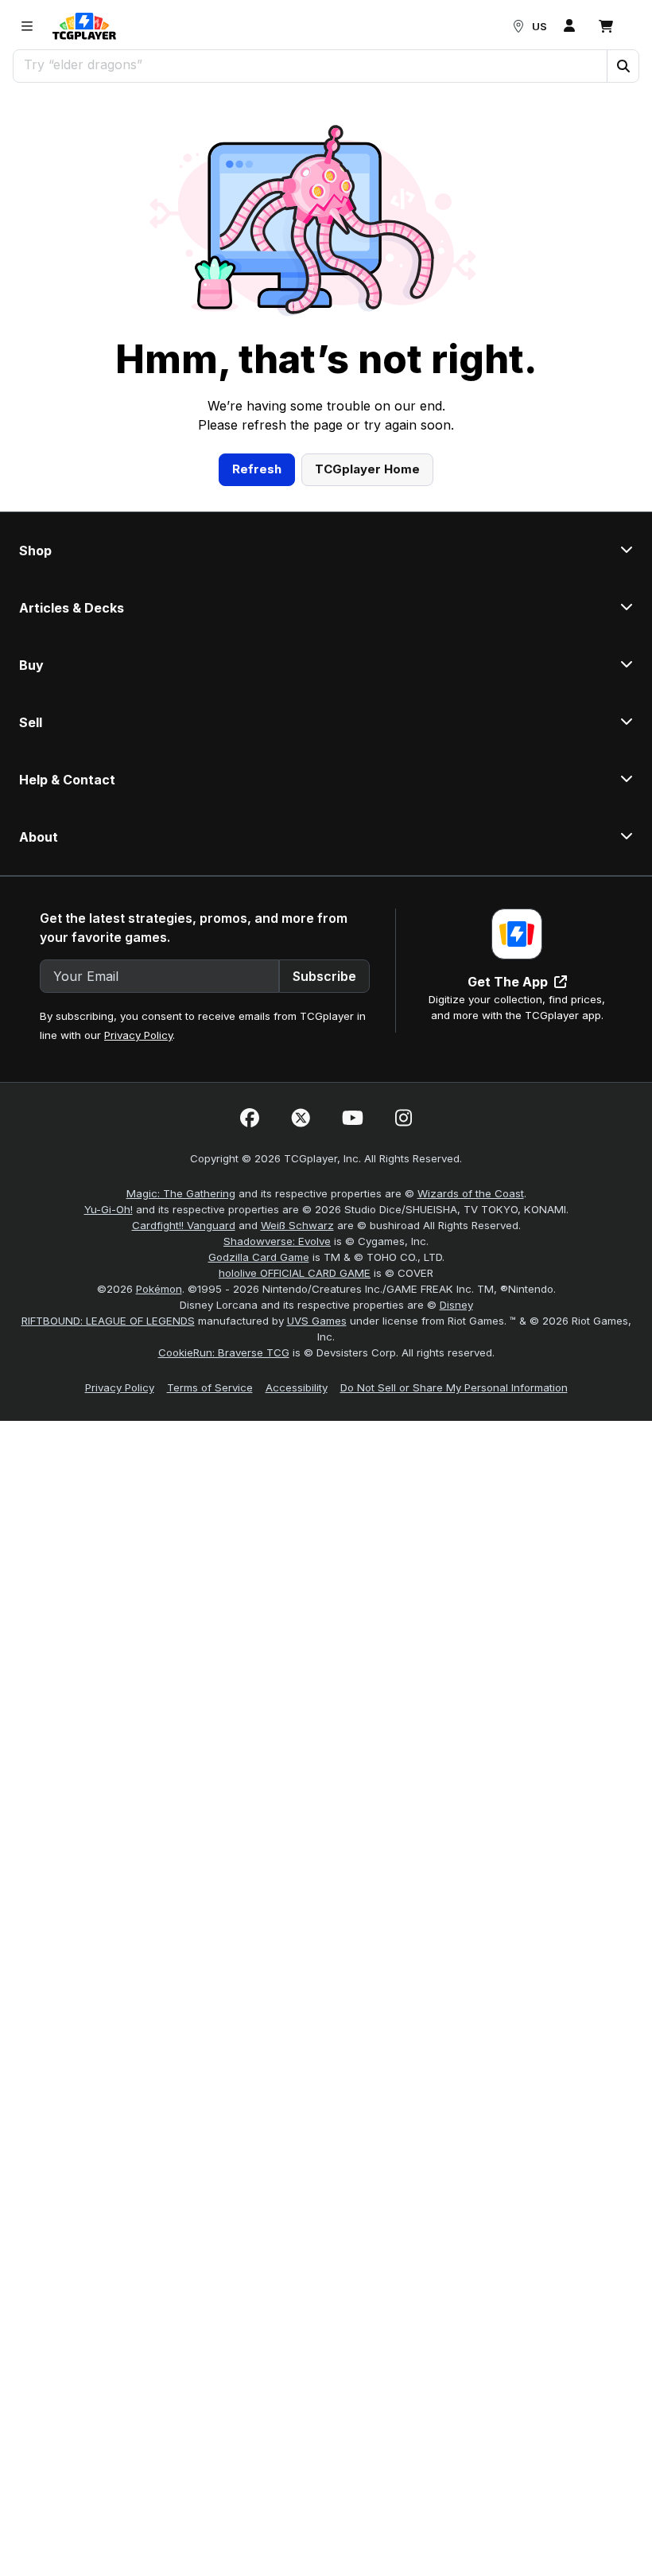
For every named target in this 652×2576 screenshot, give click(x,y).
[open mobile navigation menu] (27, 26)
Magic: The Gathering (181, 1193)
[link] (84, 26)
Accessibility (297, 1387)
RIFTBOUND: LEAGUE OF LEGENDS (108, 1321)
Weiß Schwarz (297, 1225)
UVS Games (317, 1321)
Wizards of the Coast (471, 1193)
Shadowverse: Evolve (277, 1241)
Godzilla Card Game (259, 1257)
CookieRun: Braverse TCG (224, 1352)
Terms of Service (210, 1387)
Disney (456, 1305)
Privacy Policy (138, 1035)
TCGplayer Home (367, 469)
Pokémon (159, 1289)
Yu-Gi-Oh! (109, 1209)
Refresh (257, 469)
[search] (310, 64)
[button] (623, 66)
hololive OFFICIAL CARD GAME (295, 1273)
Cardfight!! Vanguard (184, 1225)
